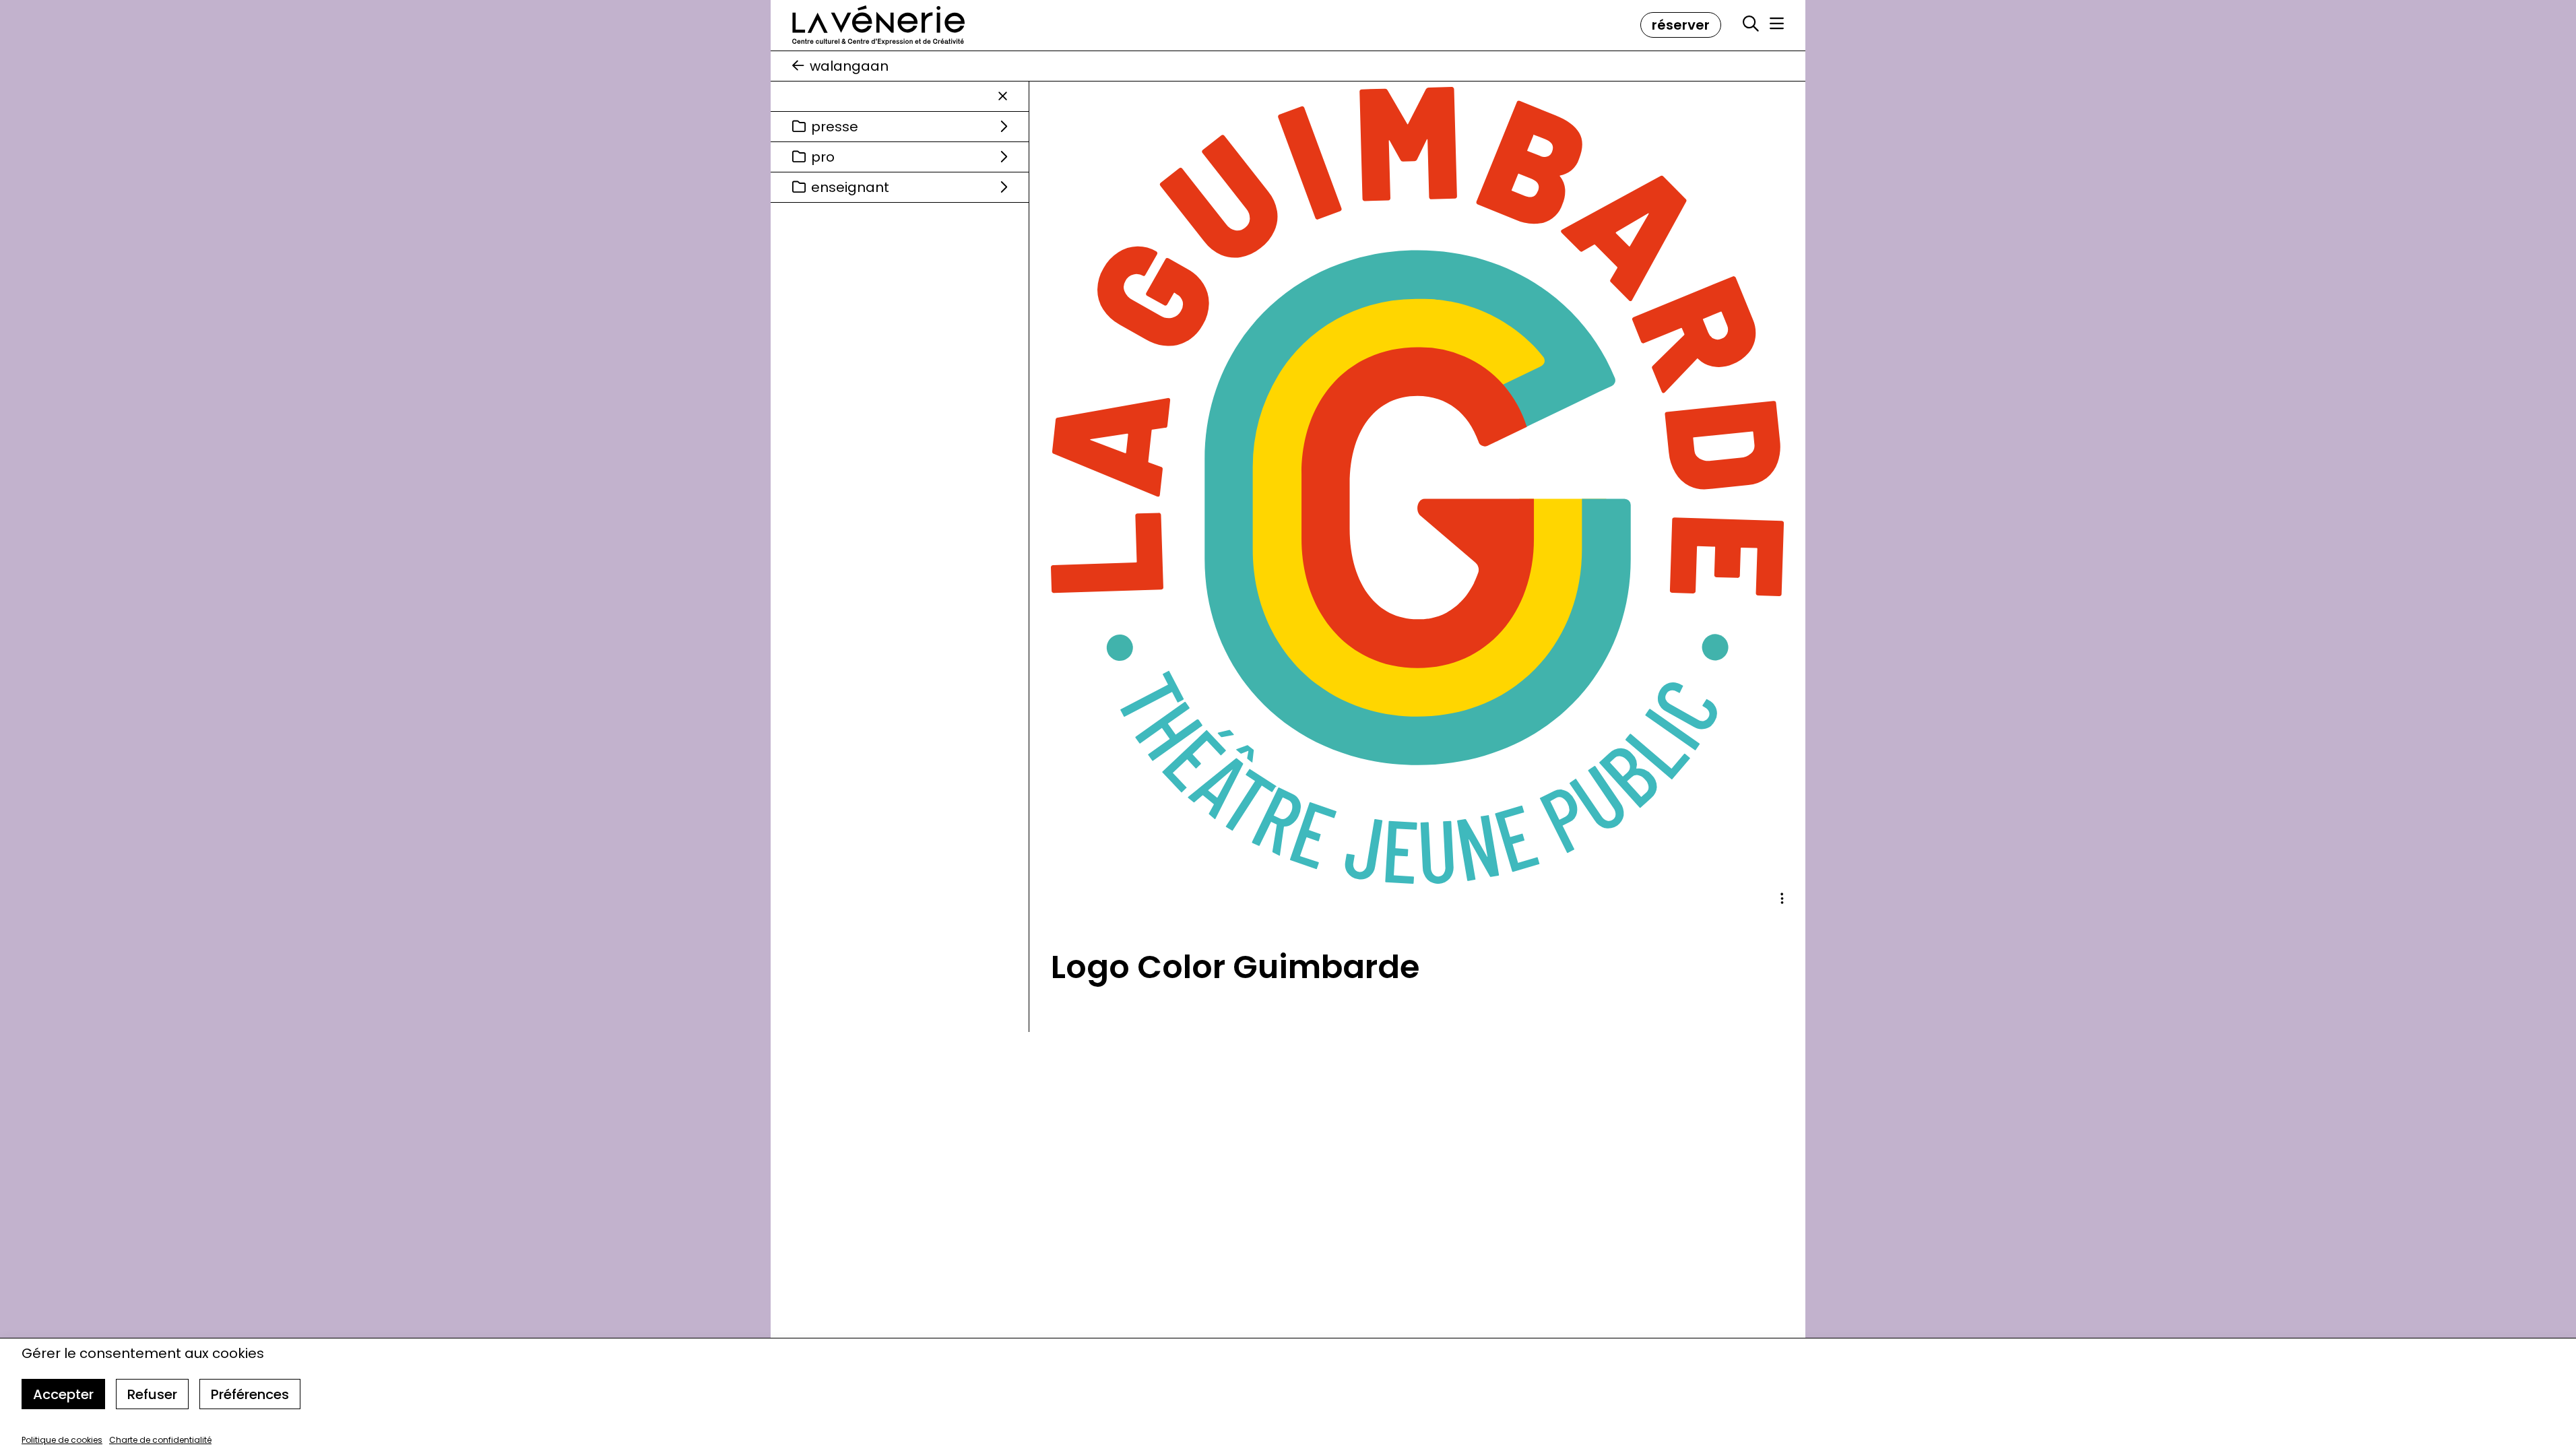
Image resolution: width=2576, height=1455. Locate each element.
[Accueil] (878, 25)
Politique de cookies (62, 1440)
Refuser (152, 1394)
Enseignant (850, 187)
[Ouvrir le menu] (1777, 24)
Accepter (63, 1394)
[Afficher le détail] (1782, 899)
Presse (835, 127)
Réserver (1681, 25)
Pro (823, 157)
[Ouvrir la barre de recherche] (1751, 24)
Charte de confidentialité (160, 1440)
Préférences (250, 1394)
